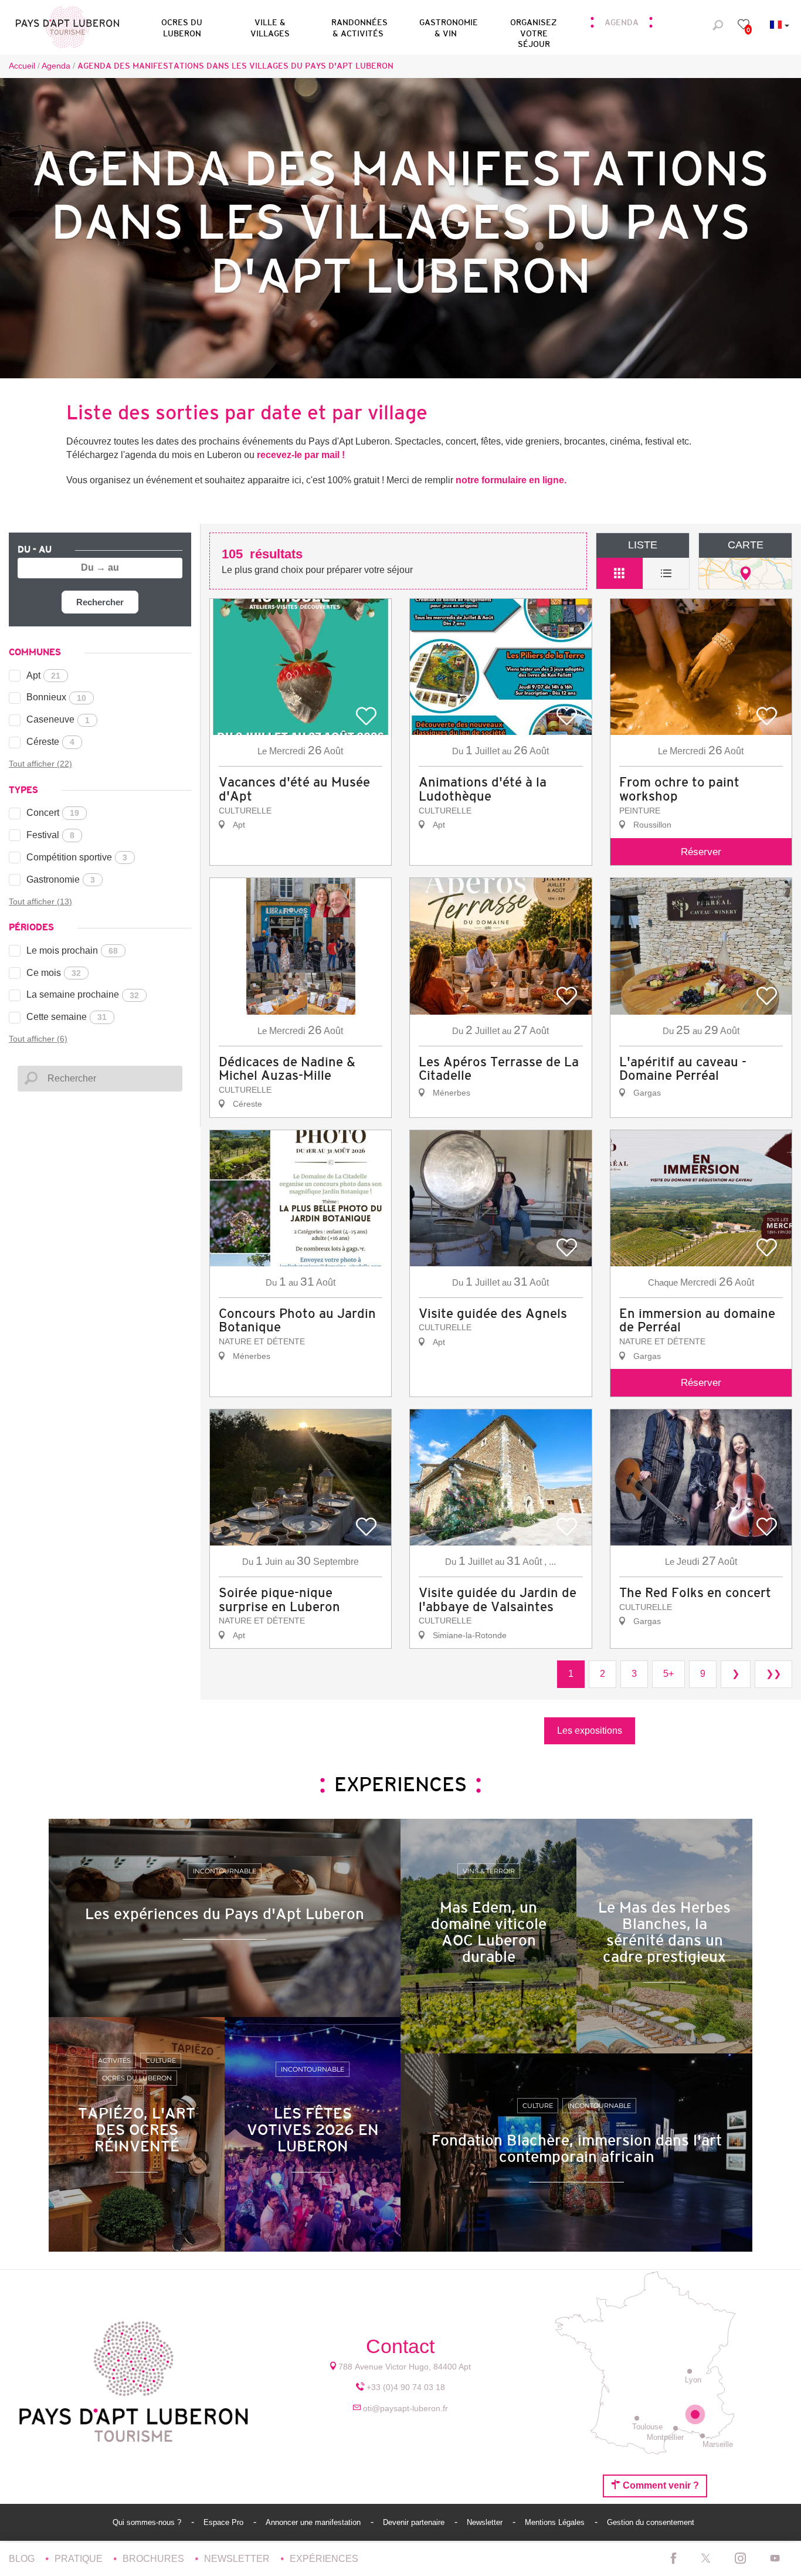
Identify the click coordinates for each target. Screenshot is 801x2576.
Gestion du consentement (651, 2522)
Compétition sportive (77, 857)
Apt (43, 675)
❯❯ (773, 1674)
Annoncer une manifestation (314, 2522)
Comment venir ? (660, 2485)
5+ (668, 1674)
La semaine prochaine (83, 994)
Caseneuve (58, 719)
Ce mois (54, 973)
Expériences (324, 2559)
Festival (50, 835)
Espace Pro (225, 2522)
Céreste (50, 742)
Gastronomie (61, 879)
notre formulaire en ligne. (511, 480)
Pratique (80, 2559)
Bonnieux (56, 697)
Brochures (155, 2559)
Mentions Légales (556, 2522)
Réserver (701, 852)
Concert (53, 813)
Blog (23, 2559)
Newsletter (486, 2522)
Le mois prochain (72, 950)
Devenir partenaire (415, 2522)
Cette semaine (67, 1017)
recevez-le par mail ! (301, 455)
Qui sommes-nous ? (148, 2522)
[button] (182, 26)
